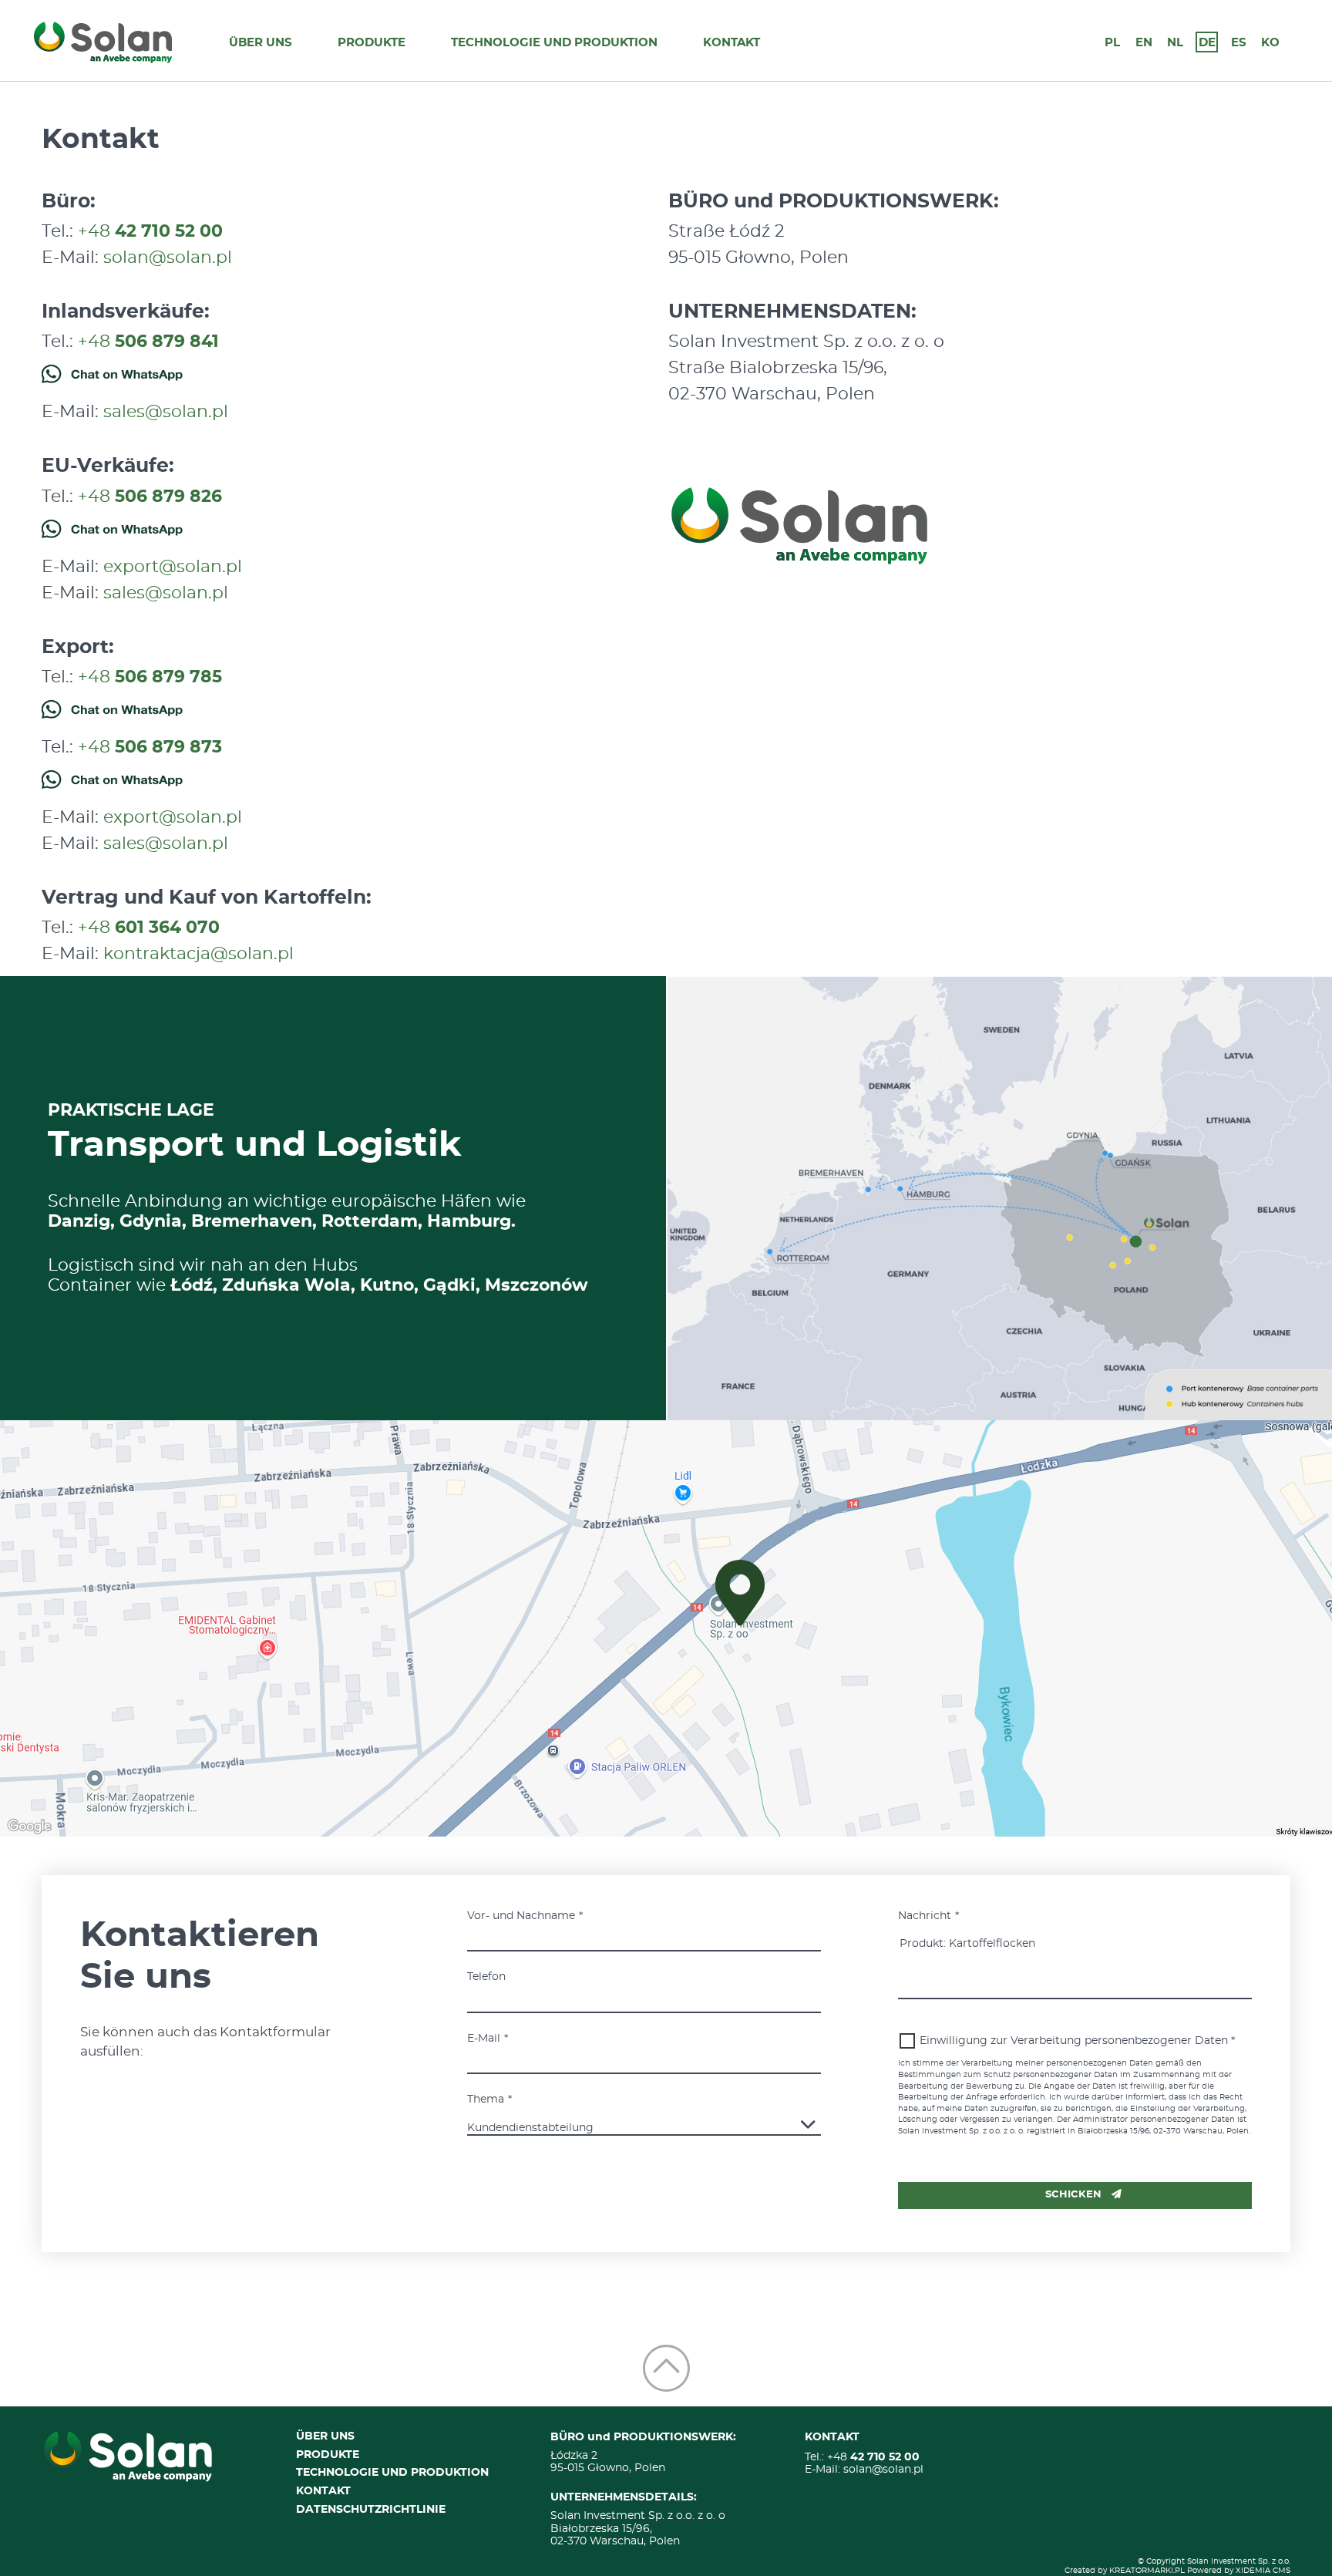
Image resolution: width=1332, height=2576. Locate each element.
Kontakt (732, 43)
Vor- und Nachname (521, 1916)
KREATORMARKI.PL (1147, 2571)
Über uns (261, 43)
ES (1239, 43)
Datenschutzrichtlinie (371, 2510)
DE (1207, 43)
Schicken (1073, 2195)
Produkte (372, 43)
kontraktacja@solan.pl (198, 954)
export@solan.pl (173, 567)
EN (1144, 43)
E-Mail (484, 2039)
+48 (150, 231)
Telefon (486, 1977)
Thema (486, 2100)
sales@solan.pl (166, 412)
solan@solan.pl (168, 258)
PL (1112, 43)
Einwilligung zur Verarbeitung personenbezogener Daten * (1077, 2041)
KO (1270, 43)
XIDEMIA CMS (1263, 2571)
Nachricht (925, 1916)
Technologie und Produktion (554, 43)
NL (1175, 43)
